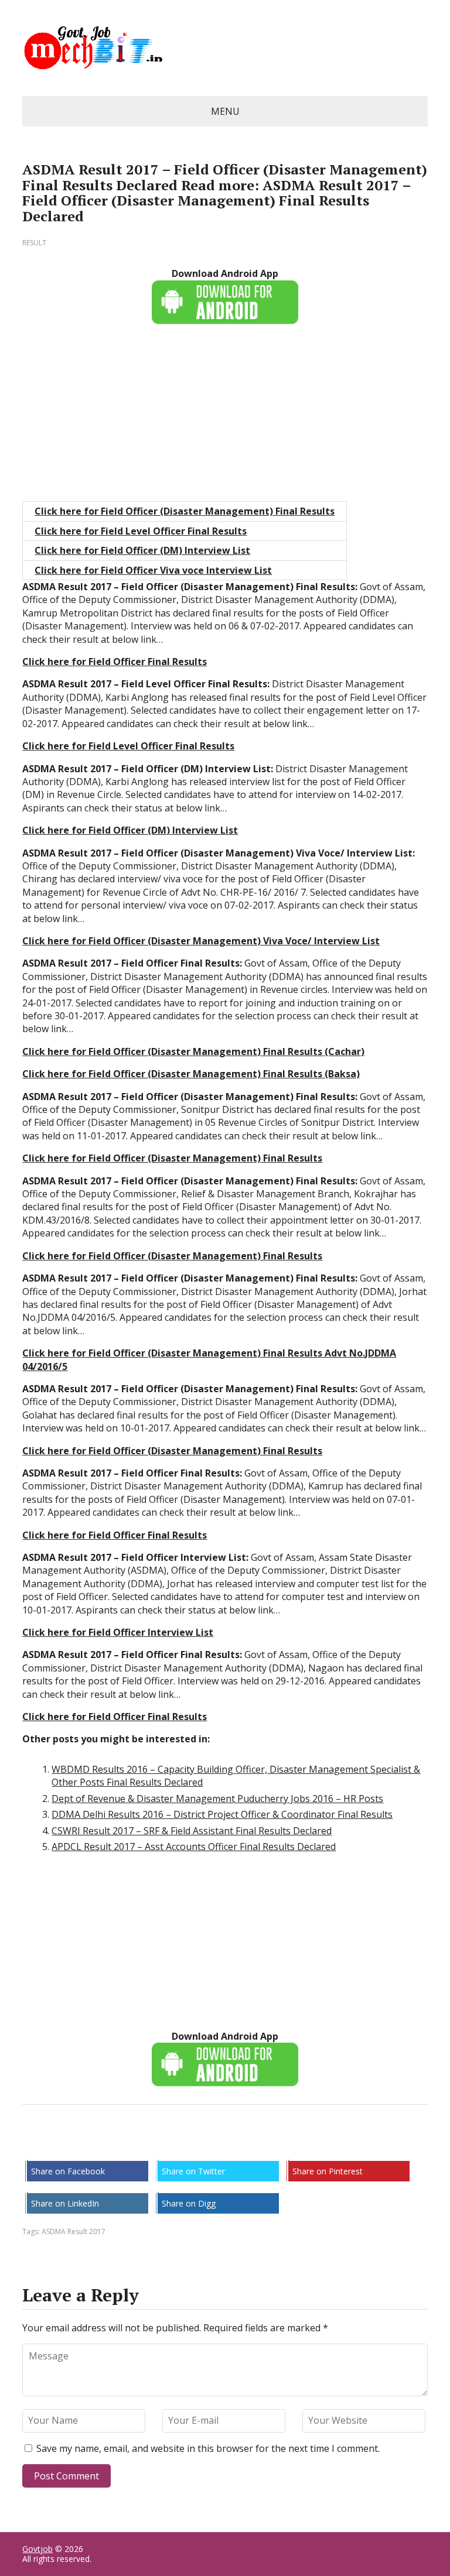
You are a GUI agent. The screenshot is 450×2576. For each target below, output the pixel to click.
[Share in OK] (93, 2143)
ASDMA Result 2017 (74, 2231)
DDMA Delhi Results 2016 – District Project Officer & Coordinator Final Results (222, 1814)
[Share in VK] (63, 2143)
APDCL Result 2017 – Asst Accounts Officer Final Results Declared (194, 1847)
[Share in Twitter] (151, 2143)
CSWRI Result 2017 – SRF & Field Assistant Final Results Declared (192, 1831)
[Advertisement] (225, 419)
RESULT (34, 243)
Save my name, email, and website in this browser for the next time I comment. (208, 2448)
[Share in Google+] (122, 2143)
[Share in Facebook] (34, 2143)
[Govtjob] (225, 48)
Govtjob (37, 2549)
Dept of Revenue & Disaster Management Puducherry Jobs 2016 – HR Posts (217, 1799)
